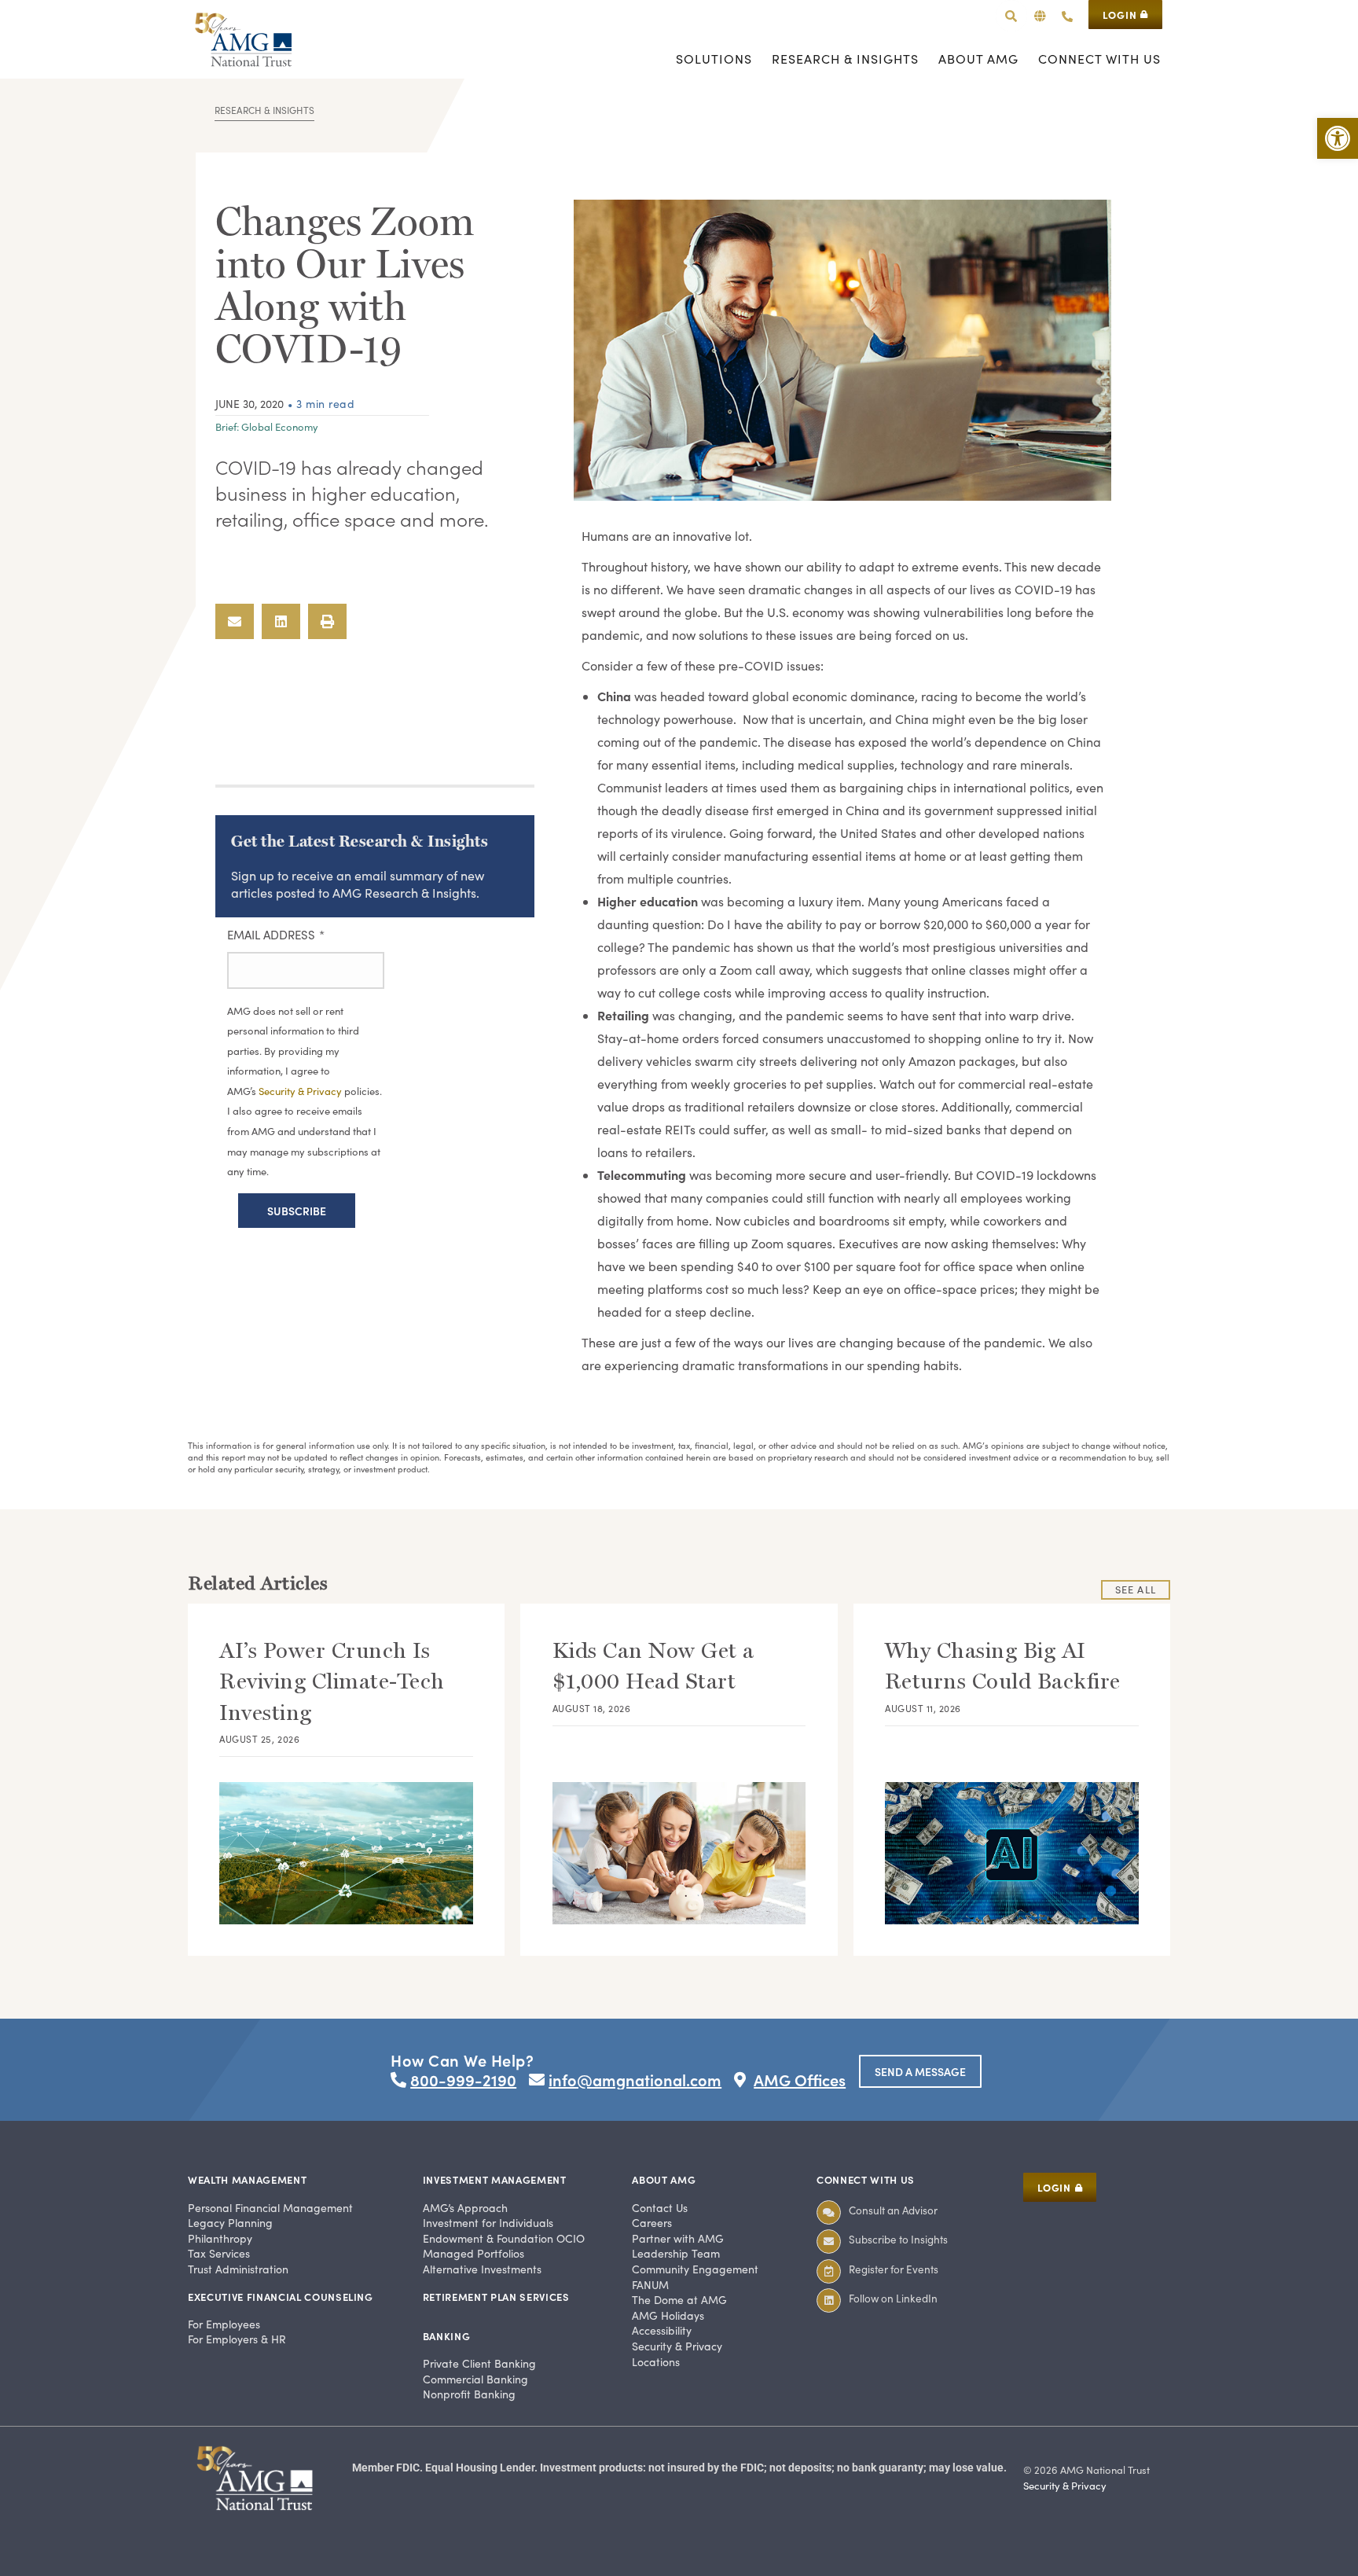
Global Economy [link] (280, 427)
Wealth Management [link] (247, 2179)
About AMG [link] (664, 2179)
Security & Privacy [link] (1065, 2486)
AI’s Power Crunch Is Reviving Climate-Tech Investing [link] (332, 1681)
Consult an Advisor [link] (893, 2210)
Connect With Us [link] (866, 2179)
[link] (1338, 138)
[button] (1040, 16)
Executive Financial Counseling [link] (281, 2297)
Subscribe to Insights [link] (898, 2239)
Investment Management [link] (495, 2179)
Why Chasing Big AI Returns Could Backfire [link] (1003, 1666)
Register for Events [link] (894, 2269)
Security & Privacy (301, 1091)
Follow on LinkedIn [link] (893, 2298)
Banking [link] (447, 2336)
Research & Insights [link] (264, 110)
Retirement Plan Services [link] (496, 2297)
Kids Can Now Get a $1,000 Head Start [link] (653, 1666)
